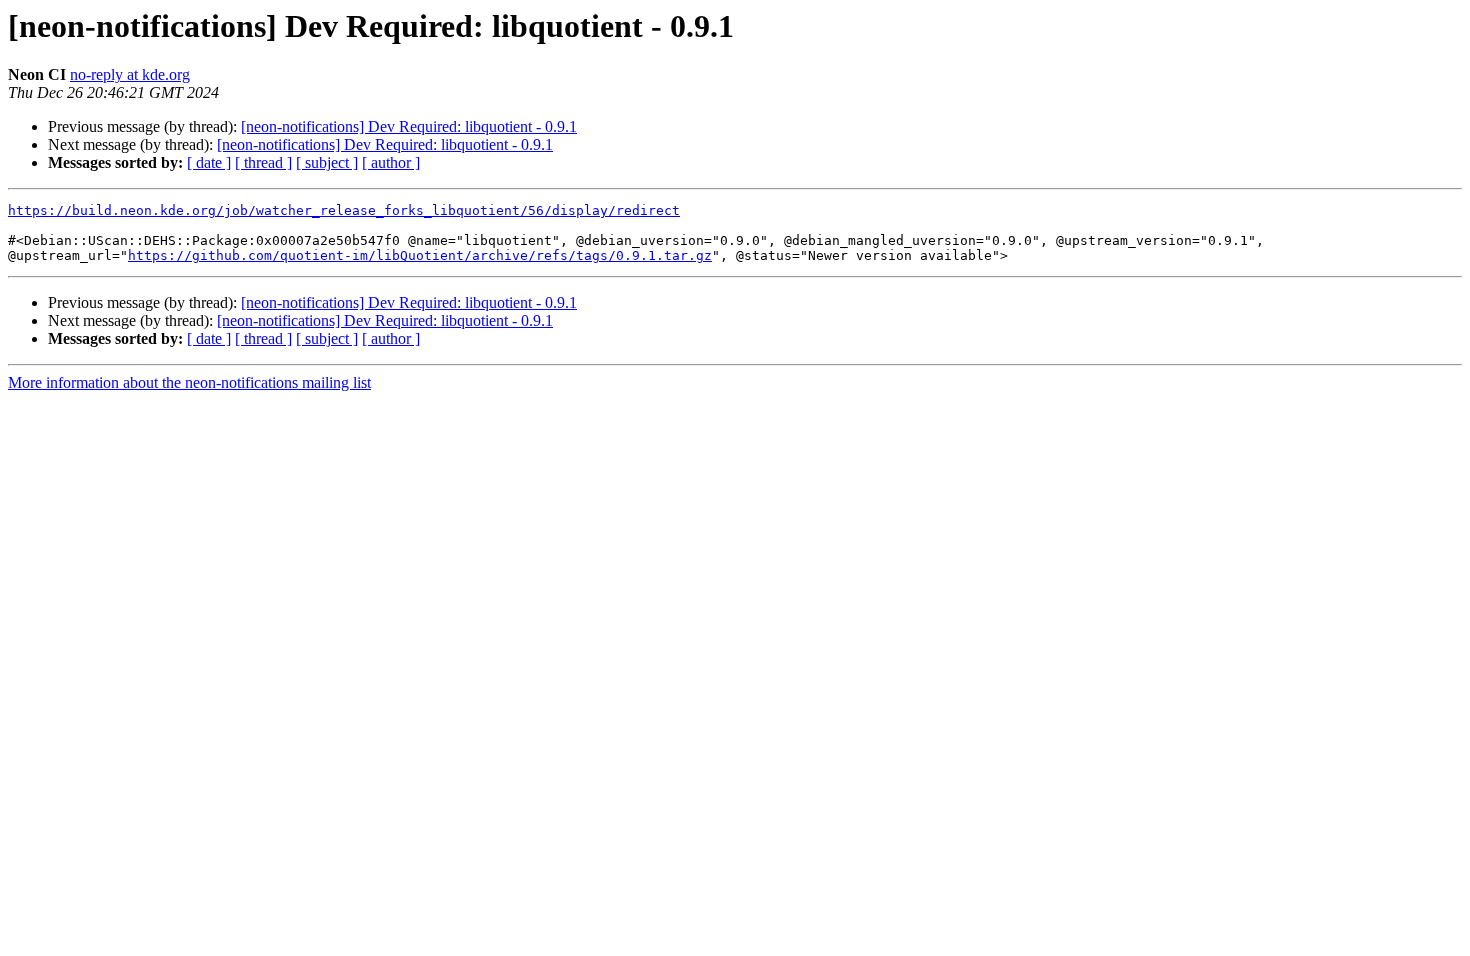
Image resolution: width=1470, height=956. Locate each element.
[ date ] (209, 162)
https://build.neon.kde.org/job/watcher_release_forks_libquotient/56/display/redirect (344, 210)
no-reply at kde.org (130, 74)
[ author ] (391, 162)
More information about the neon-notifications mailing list (189, 382)
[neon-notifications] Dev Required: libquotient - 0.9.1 (409, 126)
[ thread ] (263, 162)
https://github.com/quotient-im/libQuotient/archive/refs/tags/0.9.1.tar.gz (420, 255)
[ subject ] (327, 162)
